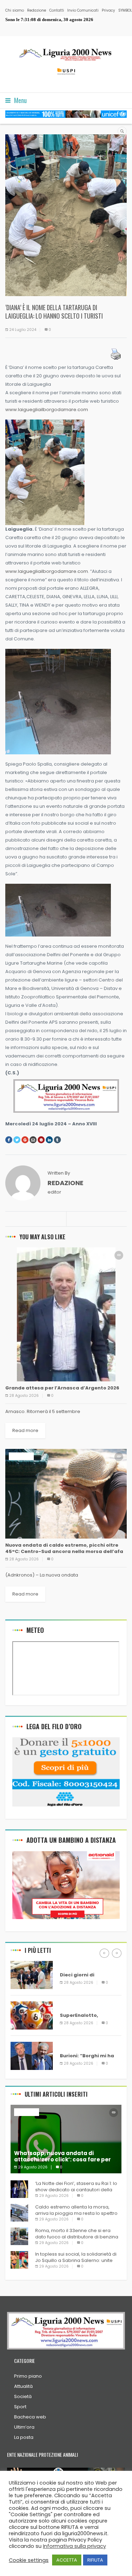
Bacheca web (30, 2417)
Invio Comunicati (83, 10)
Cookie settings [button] (29, 2560)
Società (23, 2396)
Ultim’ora (24, 2427)
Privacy (108, 10)
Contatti (57, 10)
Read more (25, 1430)
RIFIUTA (95, 2560)
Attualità (23, 2386)
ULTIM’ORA (21, 1456)
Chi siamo (15, 10)
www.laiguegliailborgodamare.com (47, 410)
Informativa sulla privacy (74, 2546)
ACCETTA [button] (67, 2560)
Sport (20, 2407)
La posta (24, 2437)
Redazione (37, 10)
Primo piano (28, 2376)
